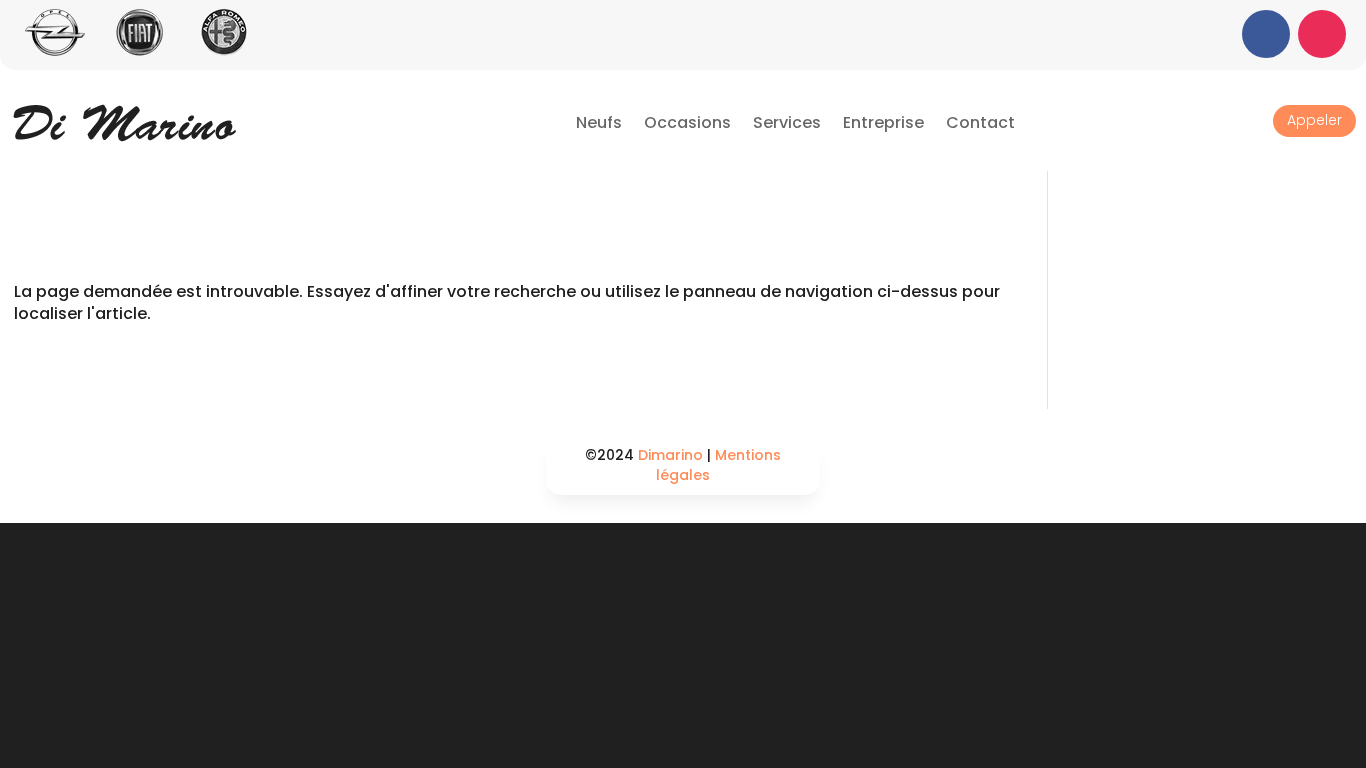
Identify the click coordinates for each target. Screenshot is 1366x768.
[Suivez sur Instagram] (1322, 34)
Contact (980, 122)
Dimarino (670, 455)
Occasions (687, 122)
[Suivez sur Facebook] (1266, 34)
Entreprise (883, 122)
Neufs (599, 122)
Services (787, 122)
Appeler (1314, 120)
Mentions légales (718, 465)
